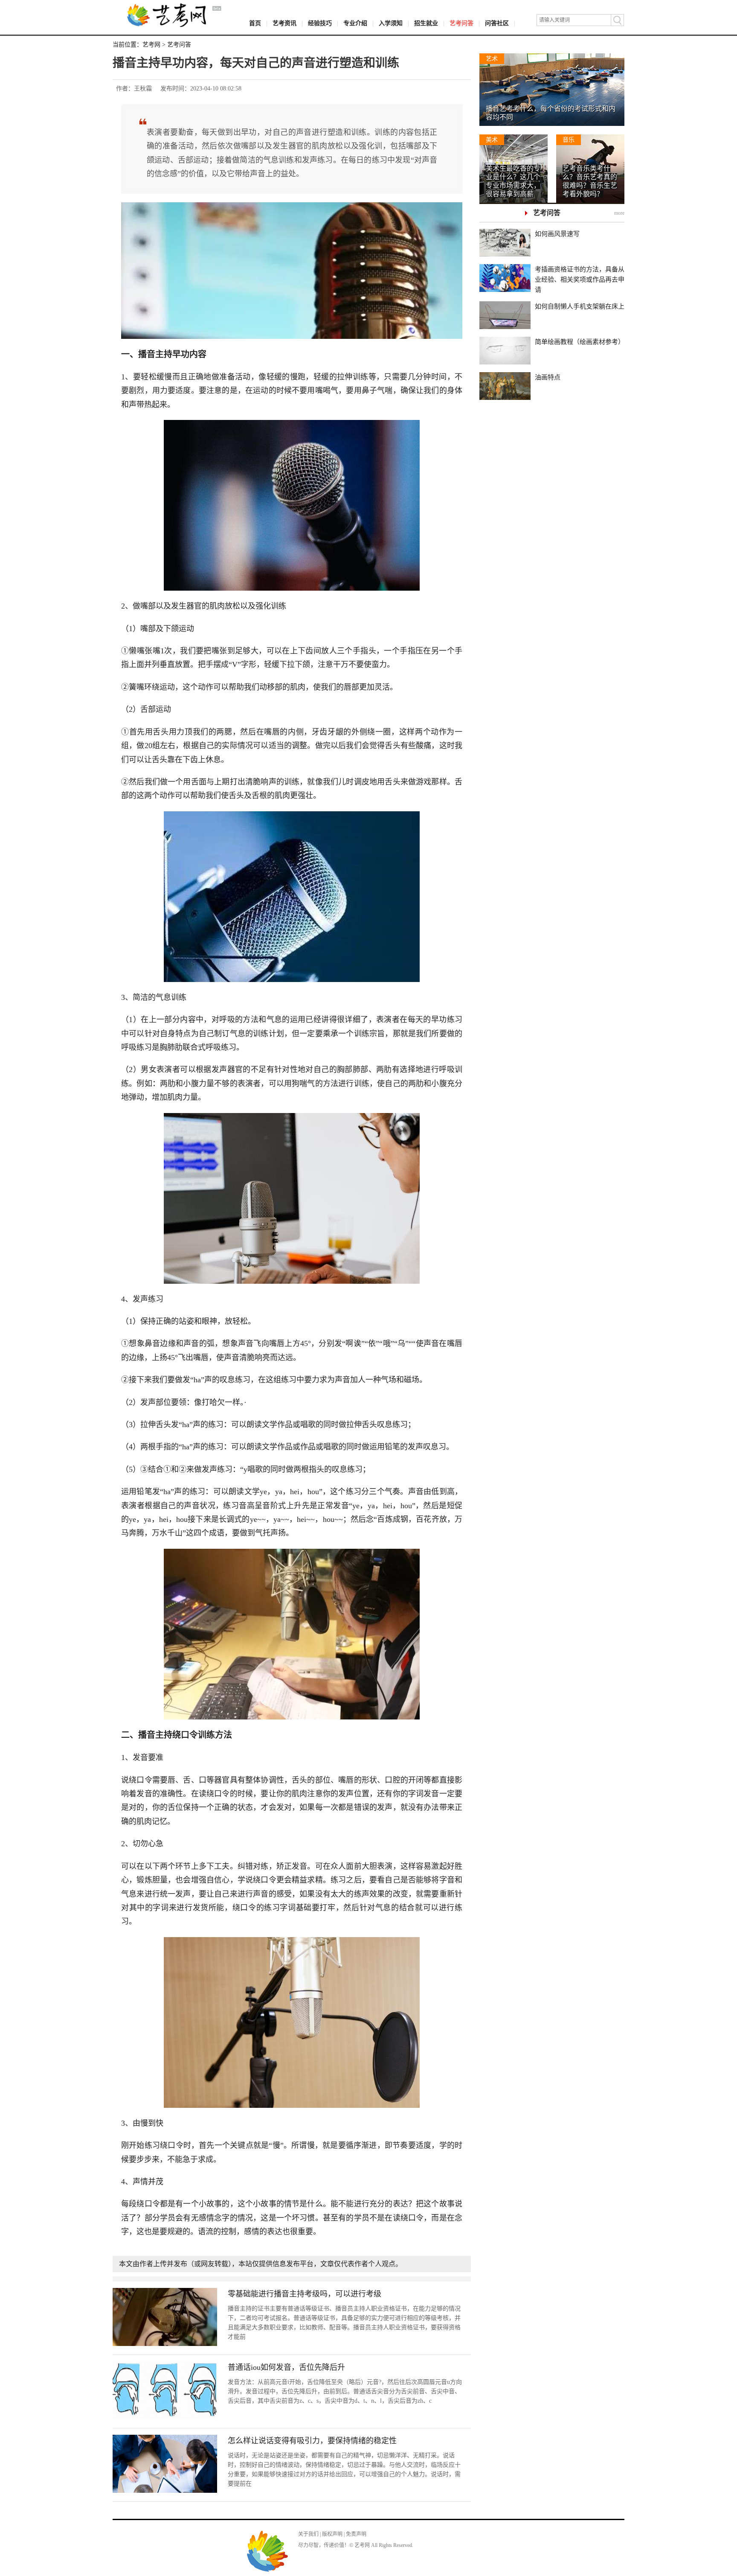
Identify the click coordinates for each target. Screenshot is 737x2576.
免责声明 (356, 2534)
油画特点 (548, 377)
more (619, 213)
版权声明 (332, 2534)
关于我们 (308, 2534)
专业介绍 (355, 23)
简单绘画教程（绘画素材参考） (580, 342)
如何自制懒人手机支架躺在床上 (580, 306)
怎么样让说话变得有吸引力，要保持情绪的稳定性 (312, 2441)
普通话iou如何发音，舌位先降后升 (286, 2367)
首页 (255, 23)
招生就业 (426, 23)
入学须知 (391, 23)
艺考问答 (461, 23)
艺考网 (151, 45)
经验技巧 (320, 23)
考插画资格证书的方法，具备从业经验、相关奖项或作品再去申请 (580, 280)
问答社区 (497, 23)
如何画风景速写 (557, 234)
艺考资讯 (284, 23)
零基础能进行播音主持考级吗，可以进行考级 (305, 2294)
